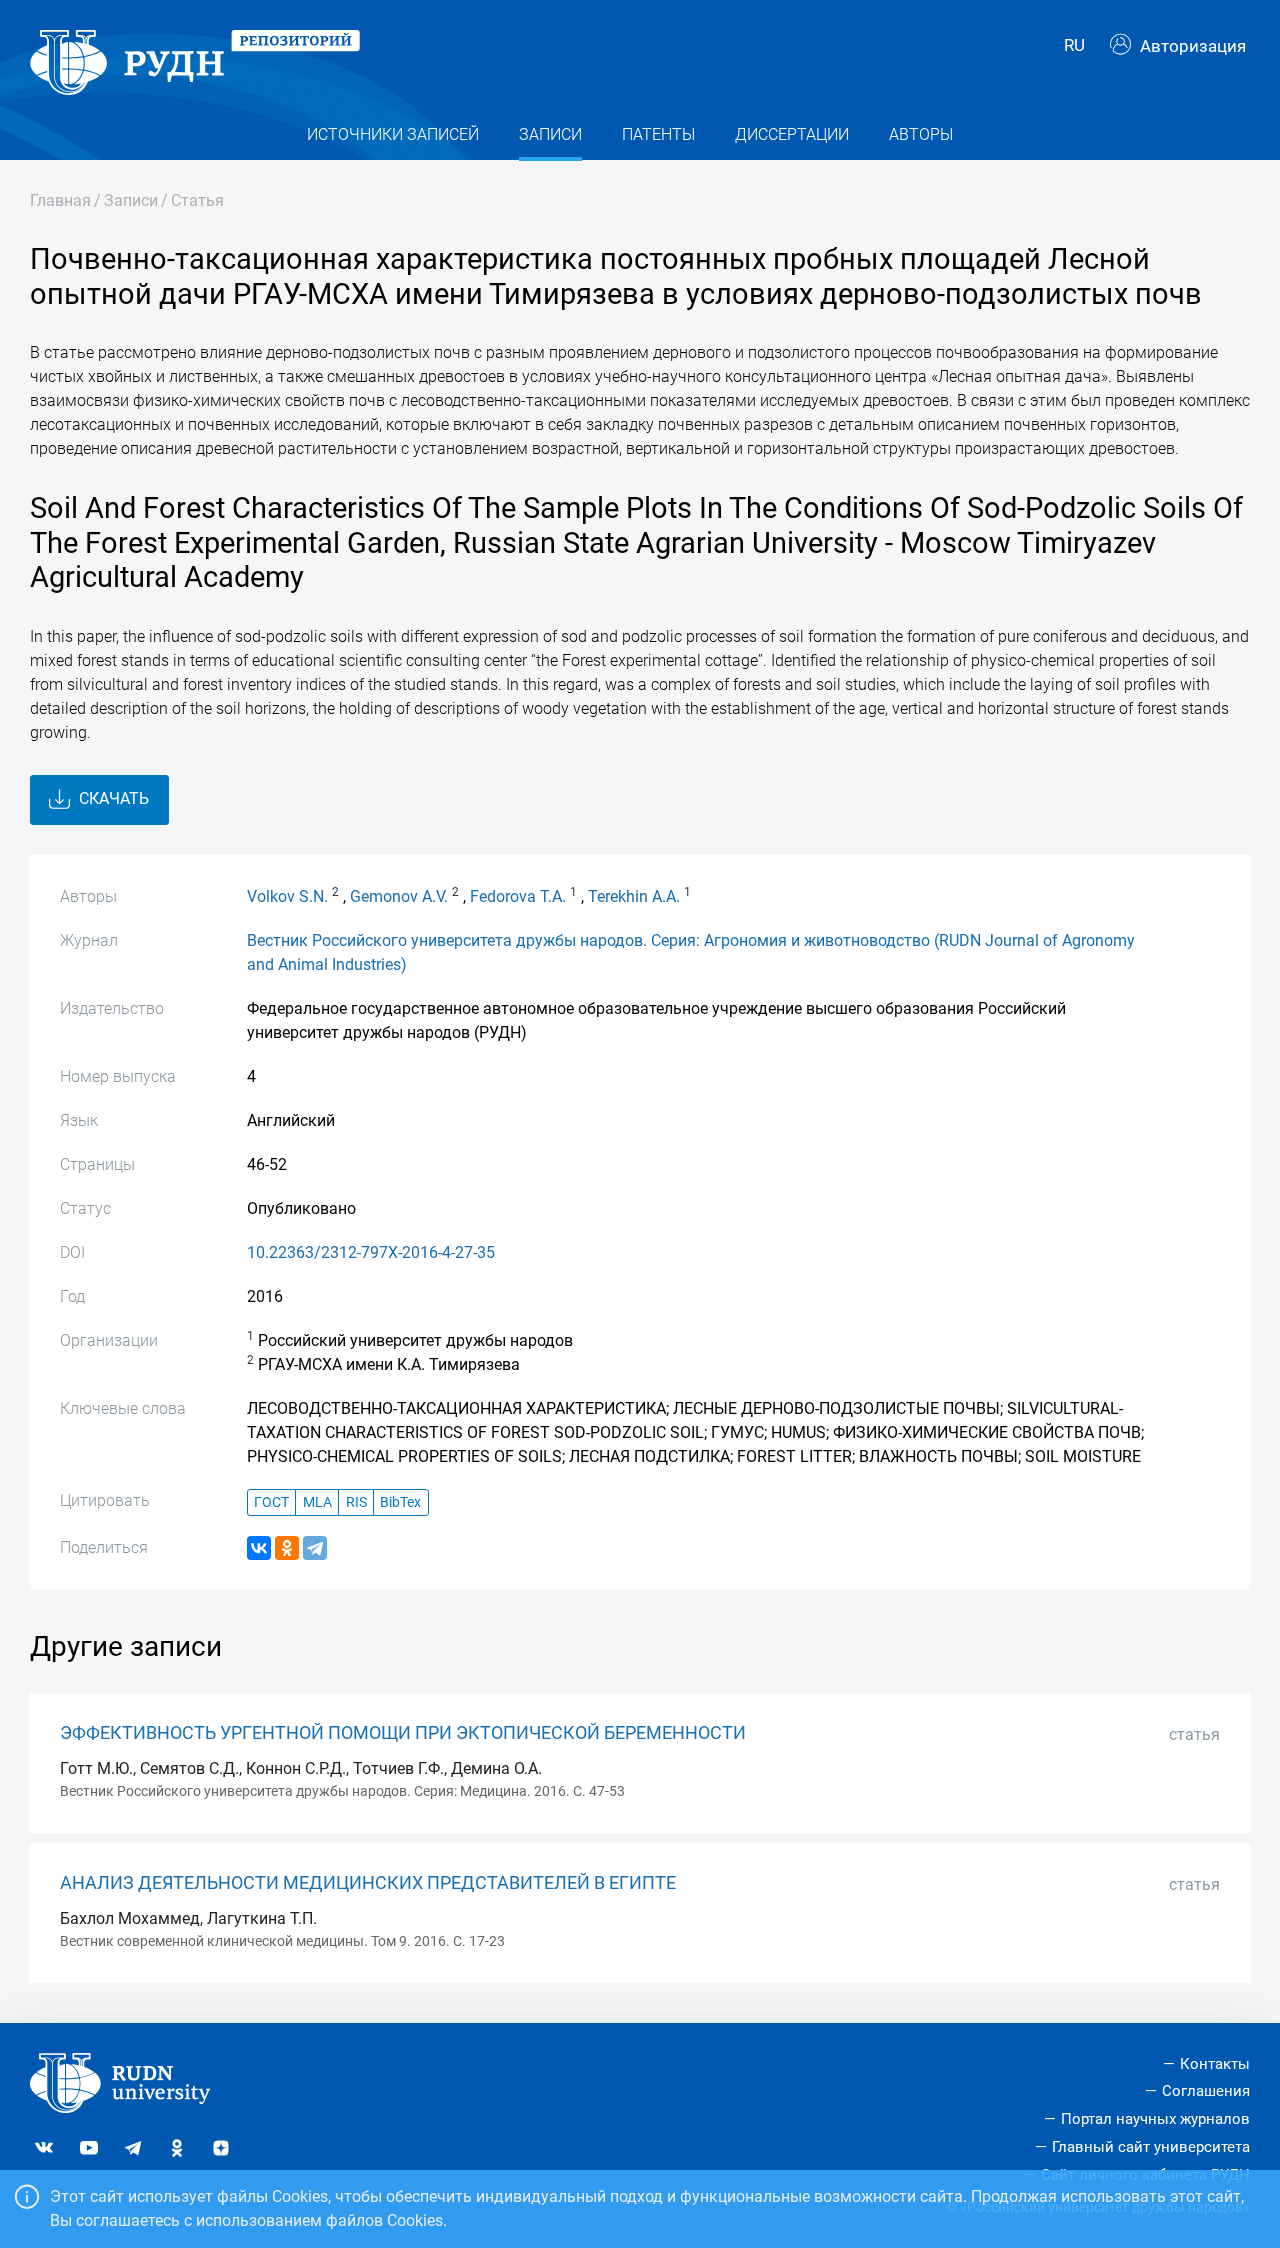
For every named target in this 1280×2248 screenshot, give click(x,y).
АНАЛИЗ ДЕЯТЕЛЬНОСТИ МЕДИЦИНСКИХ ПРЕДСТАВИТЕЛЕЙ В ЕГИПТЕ (368, 1883)
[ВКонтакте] (259, 1548)
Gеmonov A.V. (399, 896)
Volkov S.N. (287, 896)
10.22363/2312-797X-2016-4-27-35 (371, 1252)
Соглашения (1206, 2091)
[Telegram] (315, 1548)
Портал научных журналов (1155, 2119)
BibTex (400, 1502)
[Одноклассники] (287, 1548)
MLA (317, 1502)
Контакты (1215, 2064)
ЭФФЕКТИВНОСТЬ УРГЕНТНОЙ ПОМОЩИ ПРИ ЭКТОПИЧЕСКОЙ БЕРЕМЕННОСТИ (403, 1733)
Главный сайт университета (1151, 2147)
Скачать (112, 798)
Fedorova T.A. (518, 896)
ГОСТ (271, 1502)
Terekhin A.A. (634, 896)
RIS (356, 1502)
